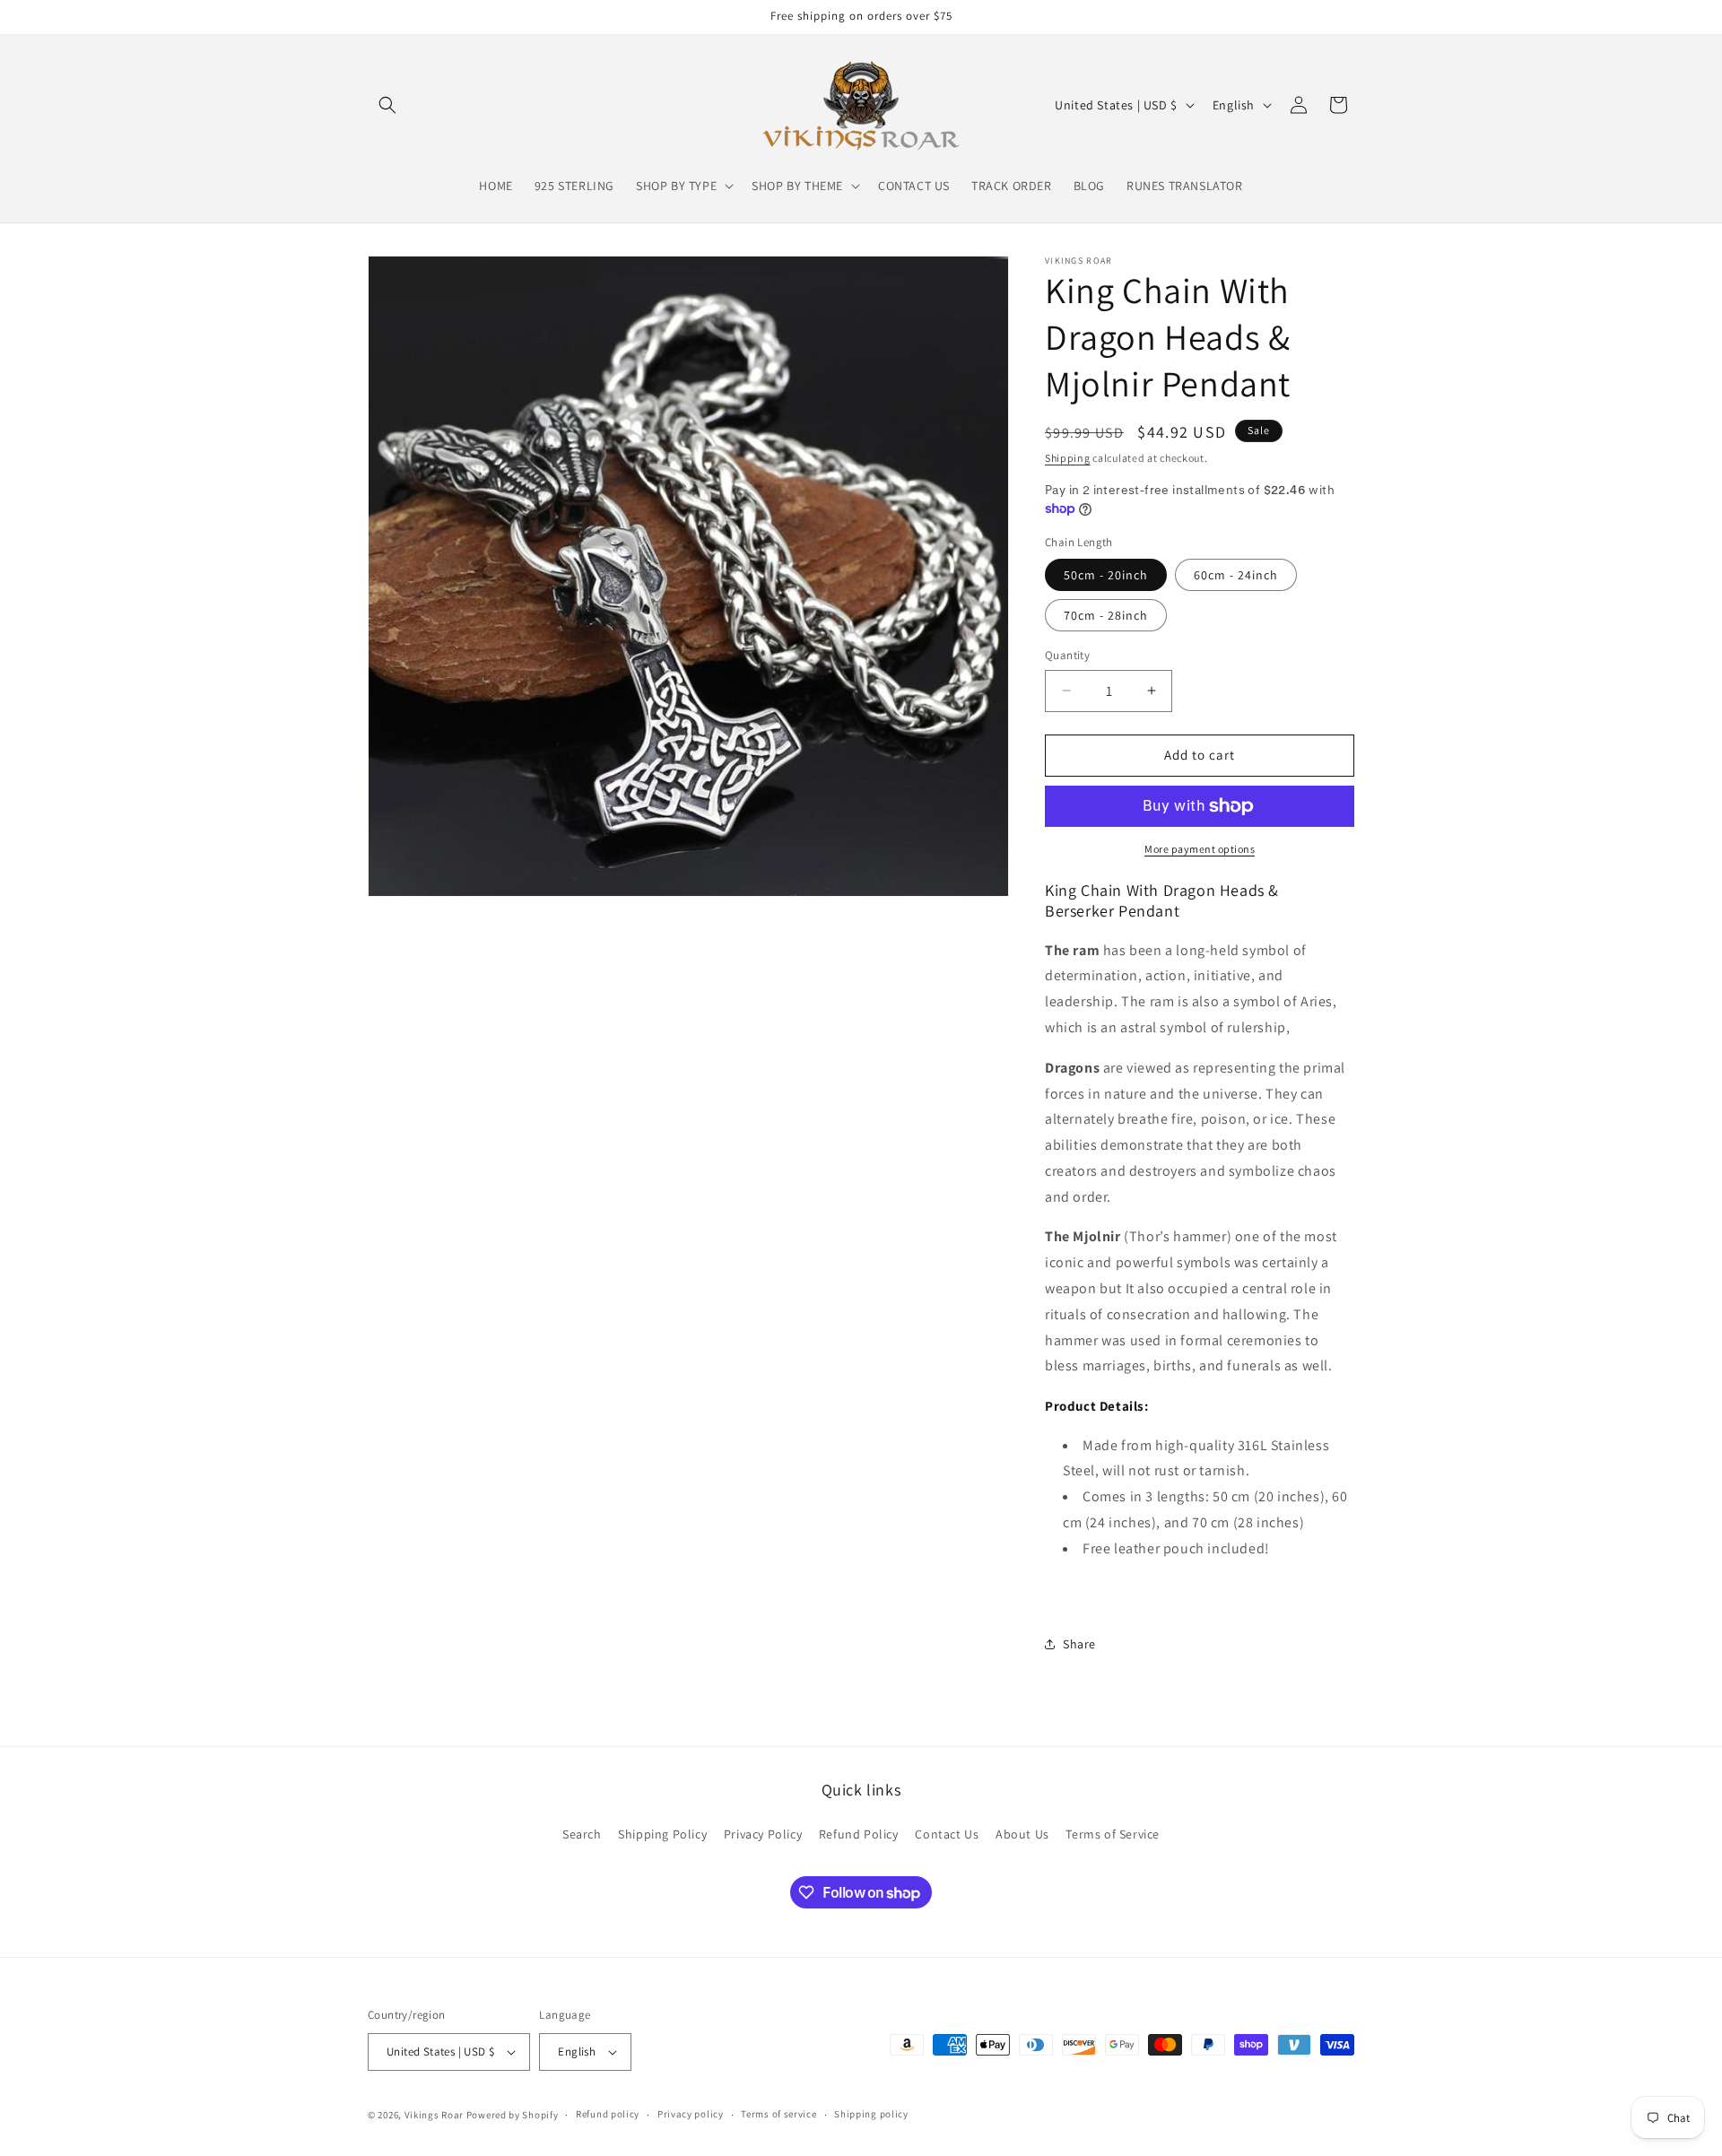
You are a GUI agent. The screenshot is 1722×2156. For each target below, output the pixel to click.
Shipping (1068, 458)
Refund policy (608, 2114)
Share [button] (1079, 1644)
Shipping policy (871, 2114)
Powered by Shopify (513, 2115)
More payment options (1200, 849)
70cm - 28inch (1106, 615)
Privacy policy (691, 2114)
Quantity (1067, 655)
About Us (1022, 1833)
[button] (387, 105)
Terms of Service (1113, 1833)
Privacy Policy (763, 1833)
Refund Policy (859, 1833)
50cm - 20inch (1106, 575)
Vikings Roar (434, 2115)
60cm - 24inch (1236, 575)
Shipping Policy (662, 1833)
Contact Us (947, 1833)
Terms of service (778, 2114)
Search (582, 1833)
